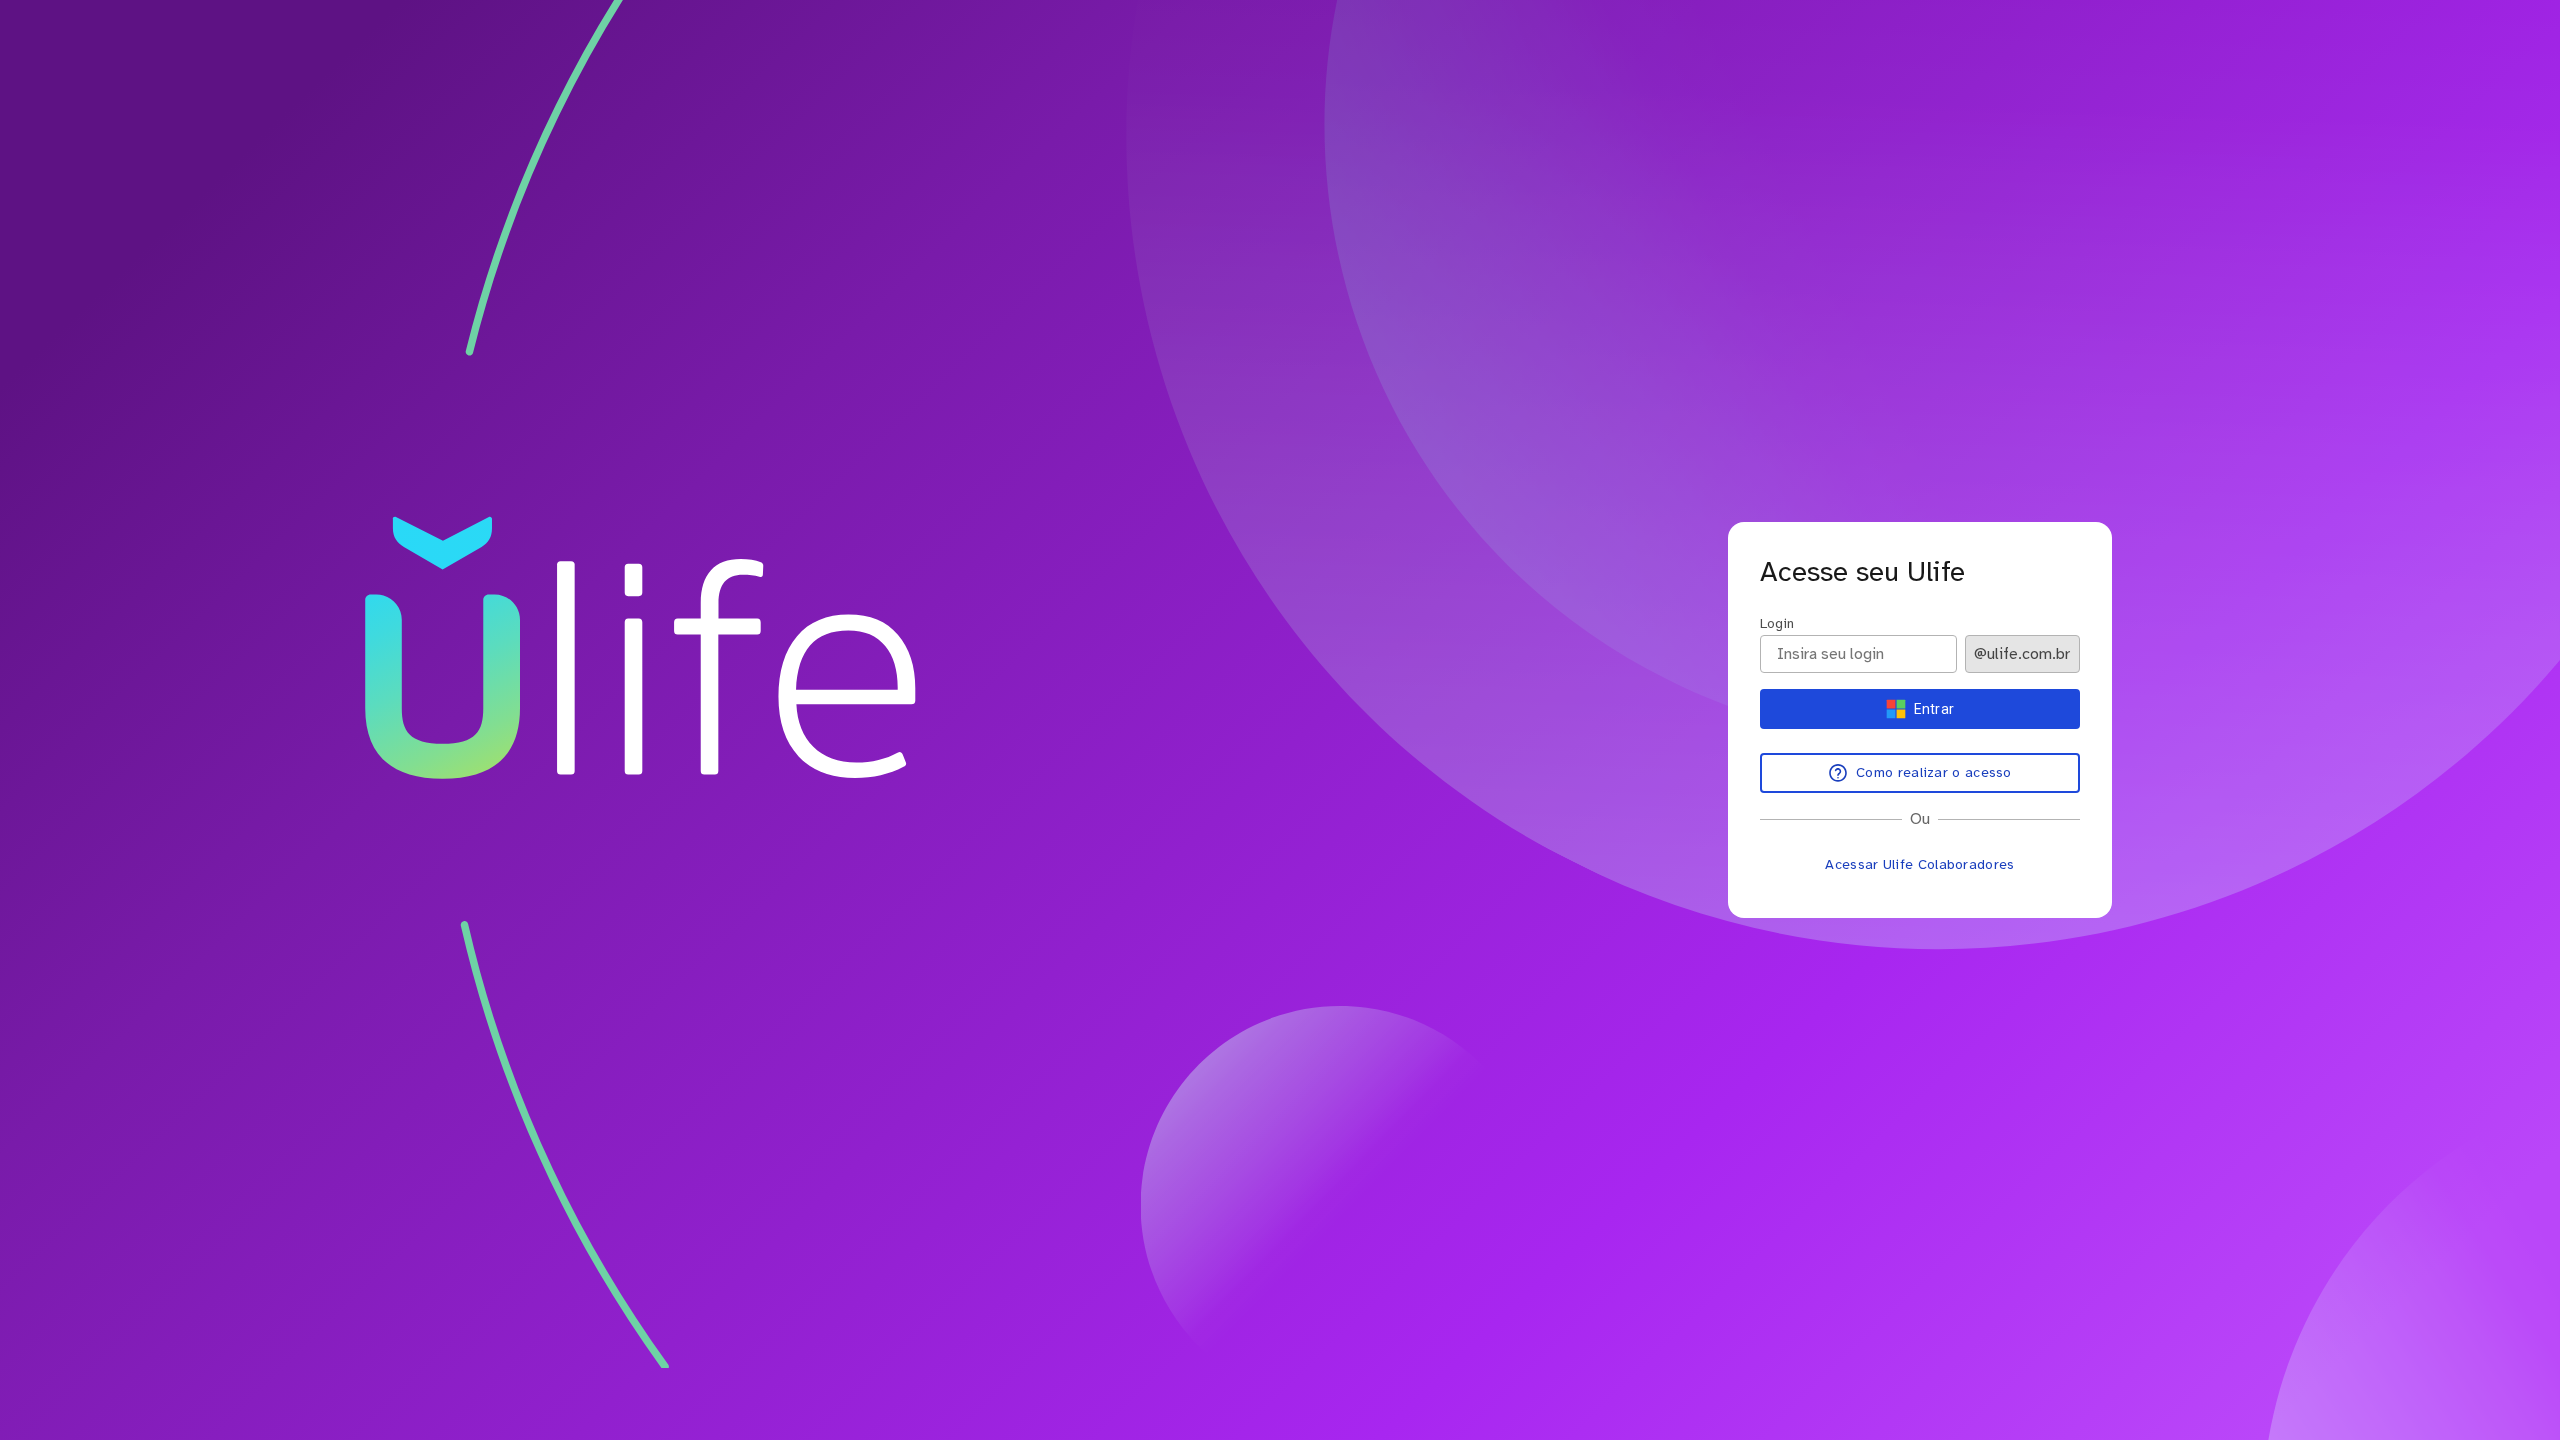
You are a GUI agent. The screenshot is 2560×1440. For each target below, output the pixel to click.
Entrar (1934, 709)
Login (1777, 623)
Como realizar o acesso (1934, 772)
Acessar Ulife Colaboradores (1919, 864)
